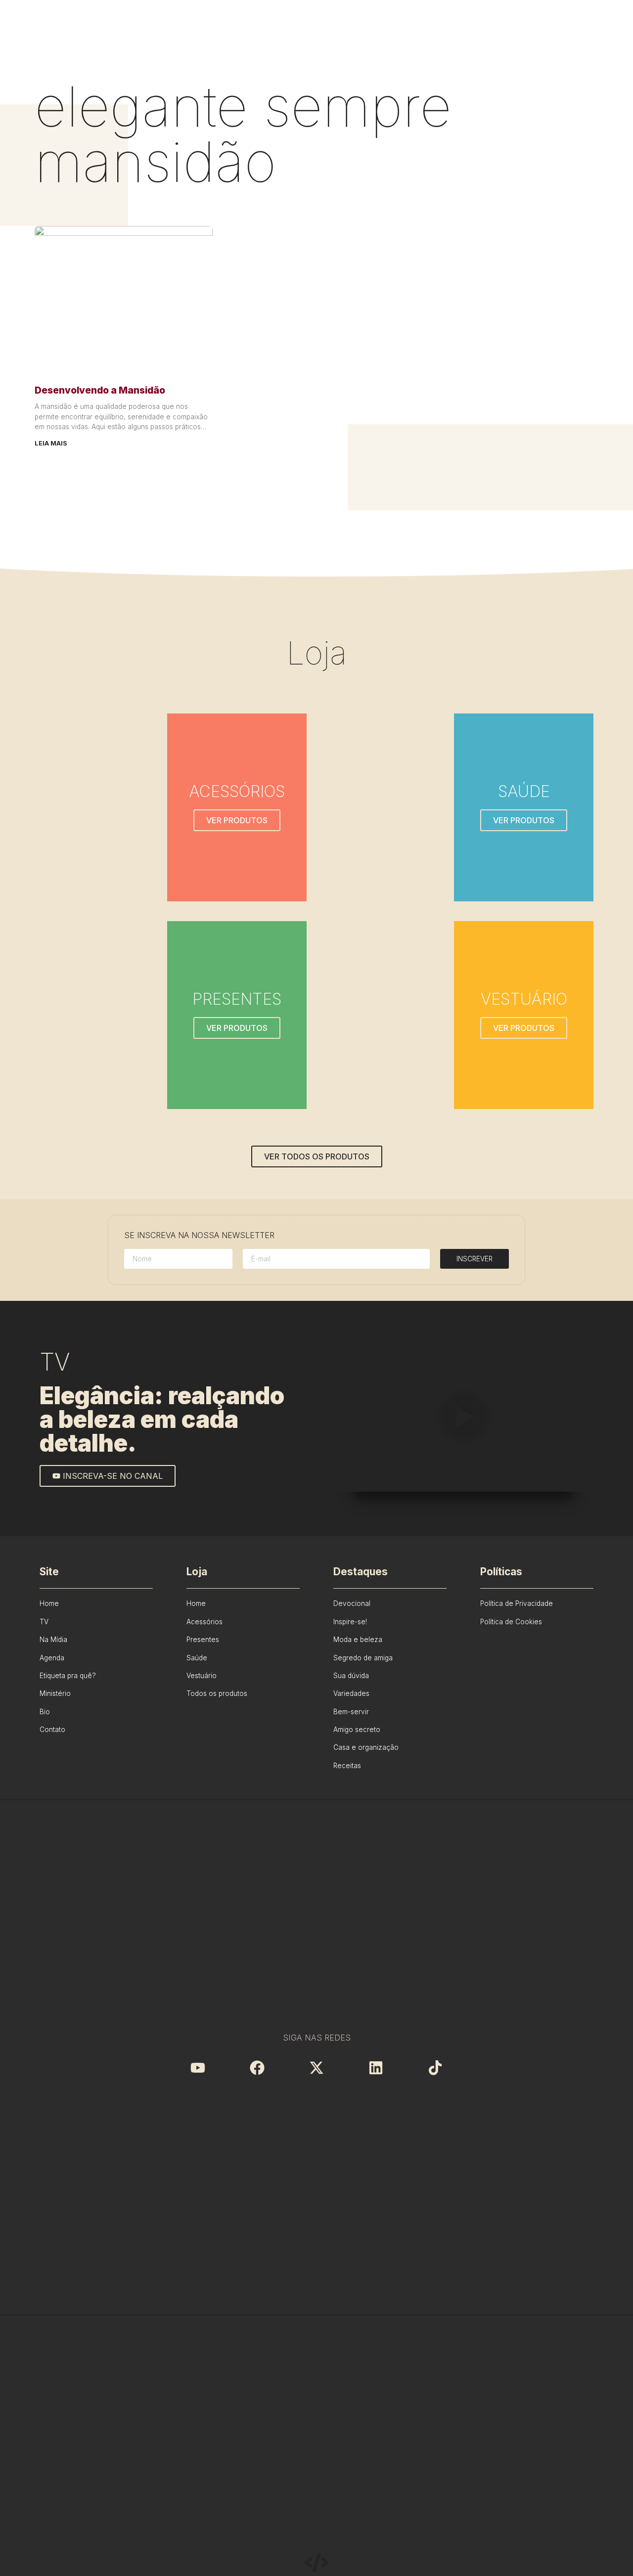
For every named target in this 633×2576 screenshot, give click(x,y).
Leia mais (51, 443)
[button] (463, 1419)
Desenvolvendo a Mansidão (100, 390)
